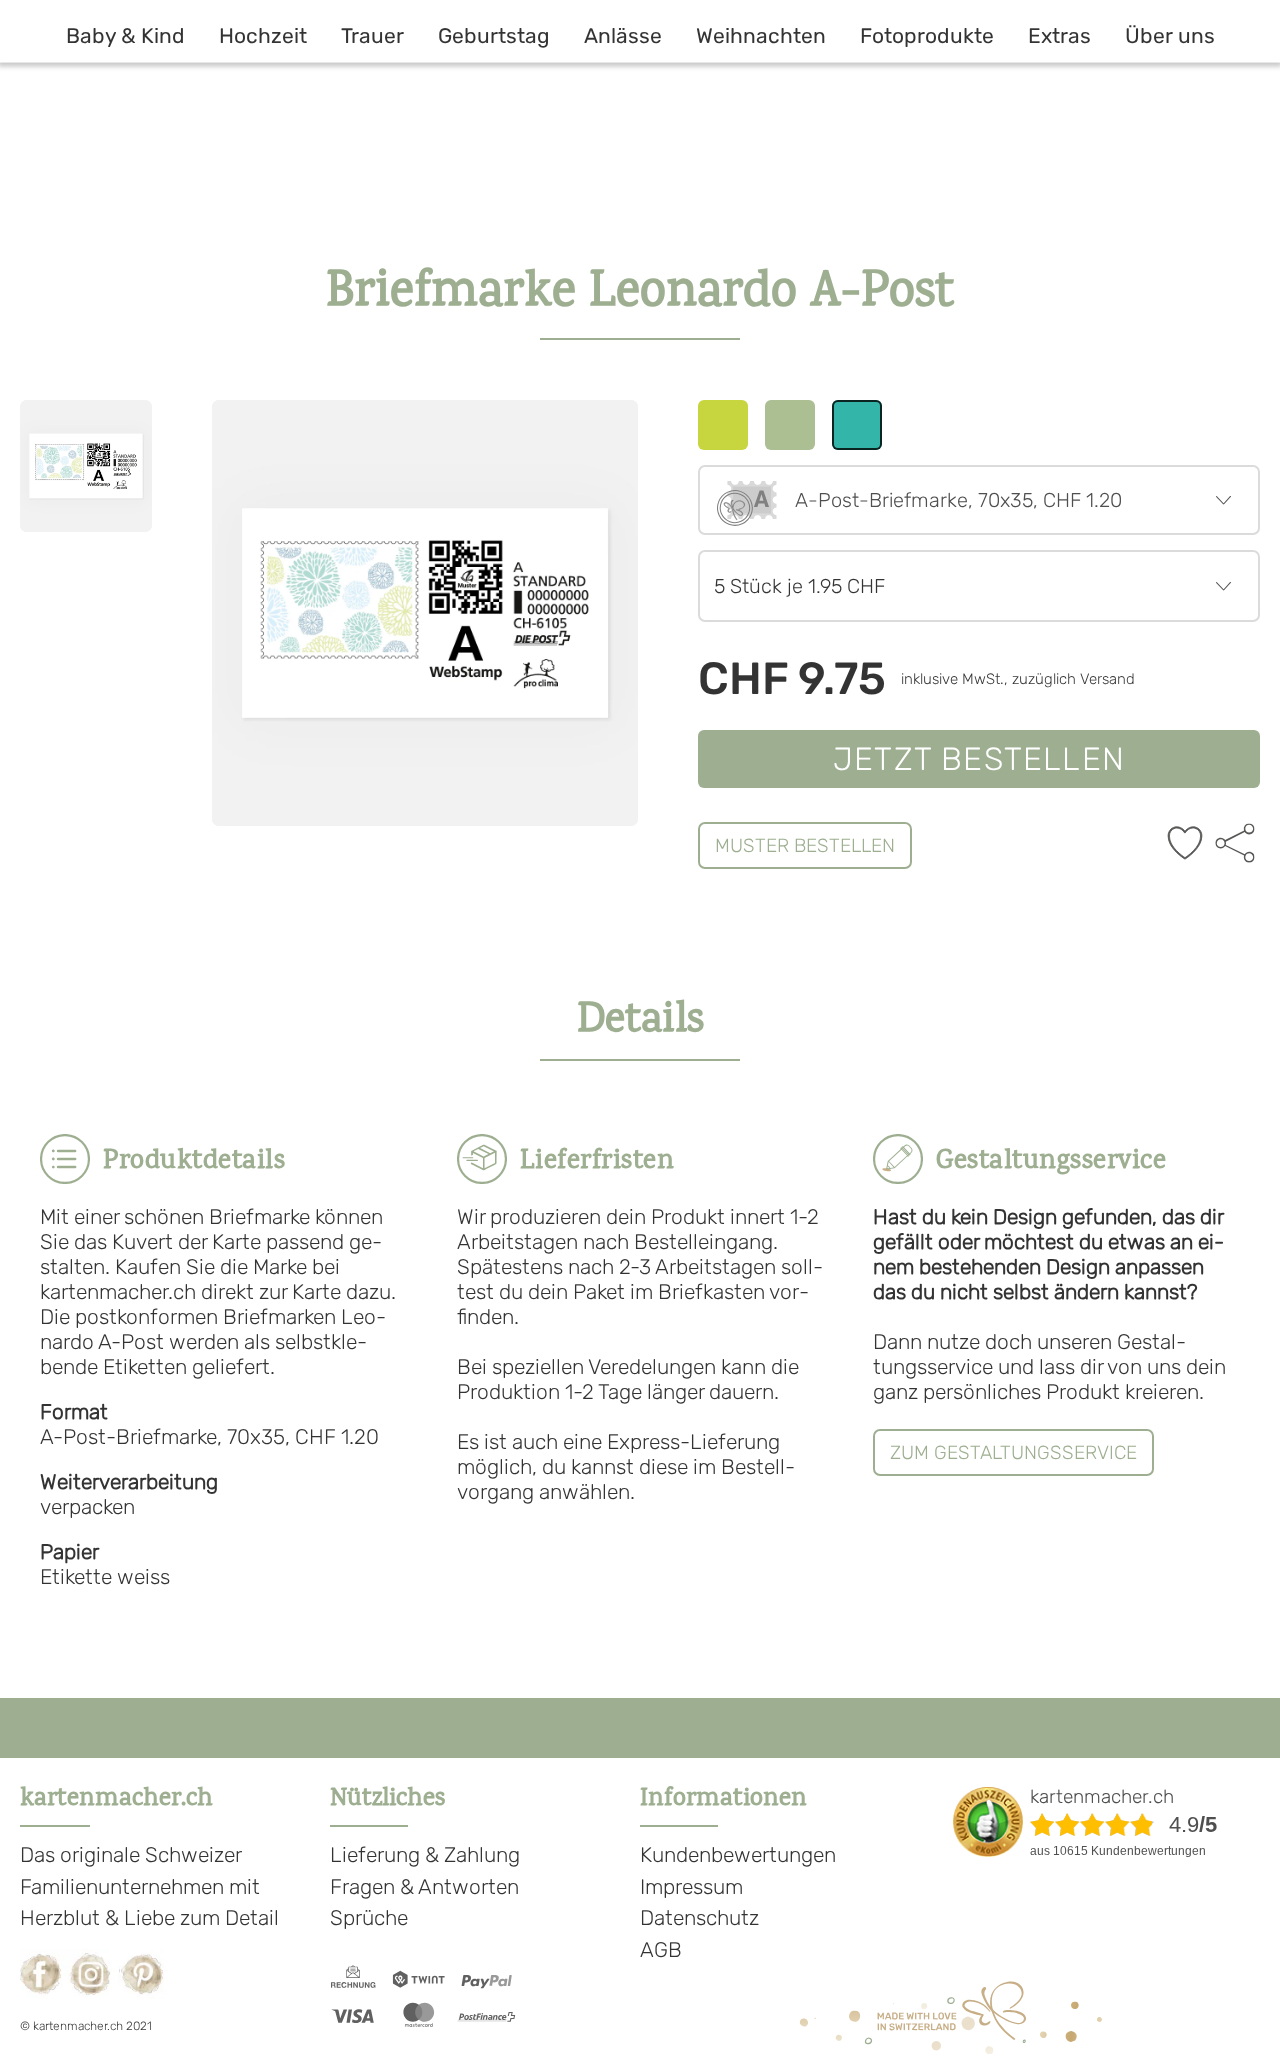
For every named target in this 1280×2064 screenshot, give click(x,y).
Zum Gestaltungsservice (1013, 1452)
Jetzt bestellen (979, 759)
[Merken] (1185, 845)
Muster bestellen (805, 845)
